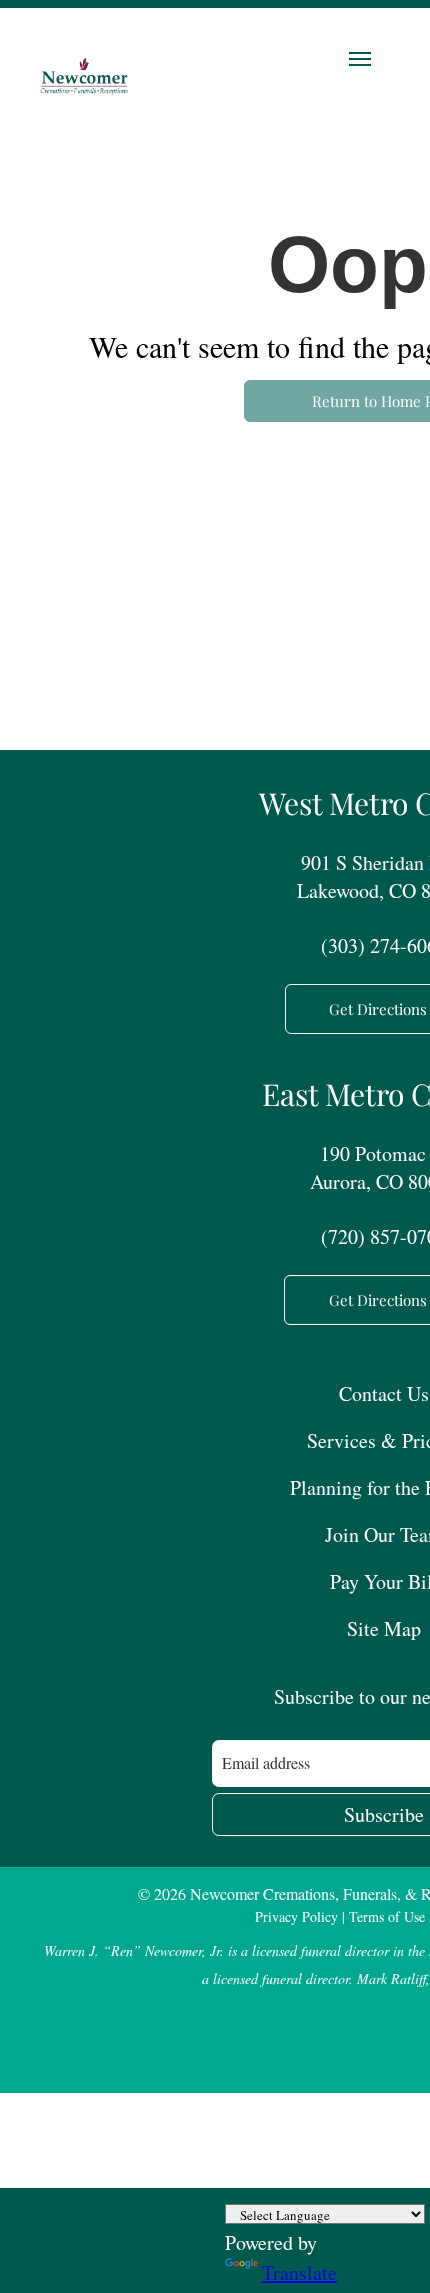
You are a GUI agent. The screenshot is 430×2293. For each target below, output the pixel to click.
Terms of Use (387, 1916)
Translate (299, 2272)
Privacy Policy (296, 1916)
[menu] (360, 59)
